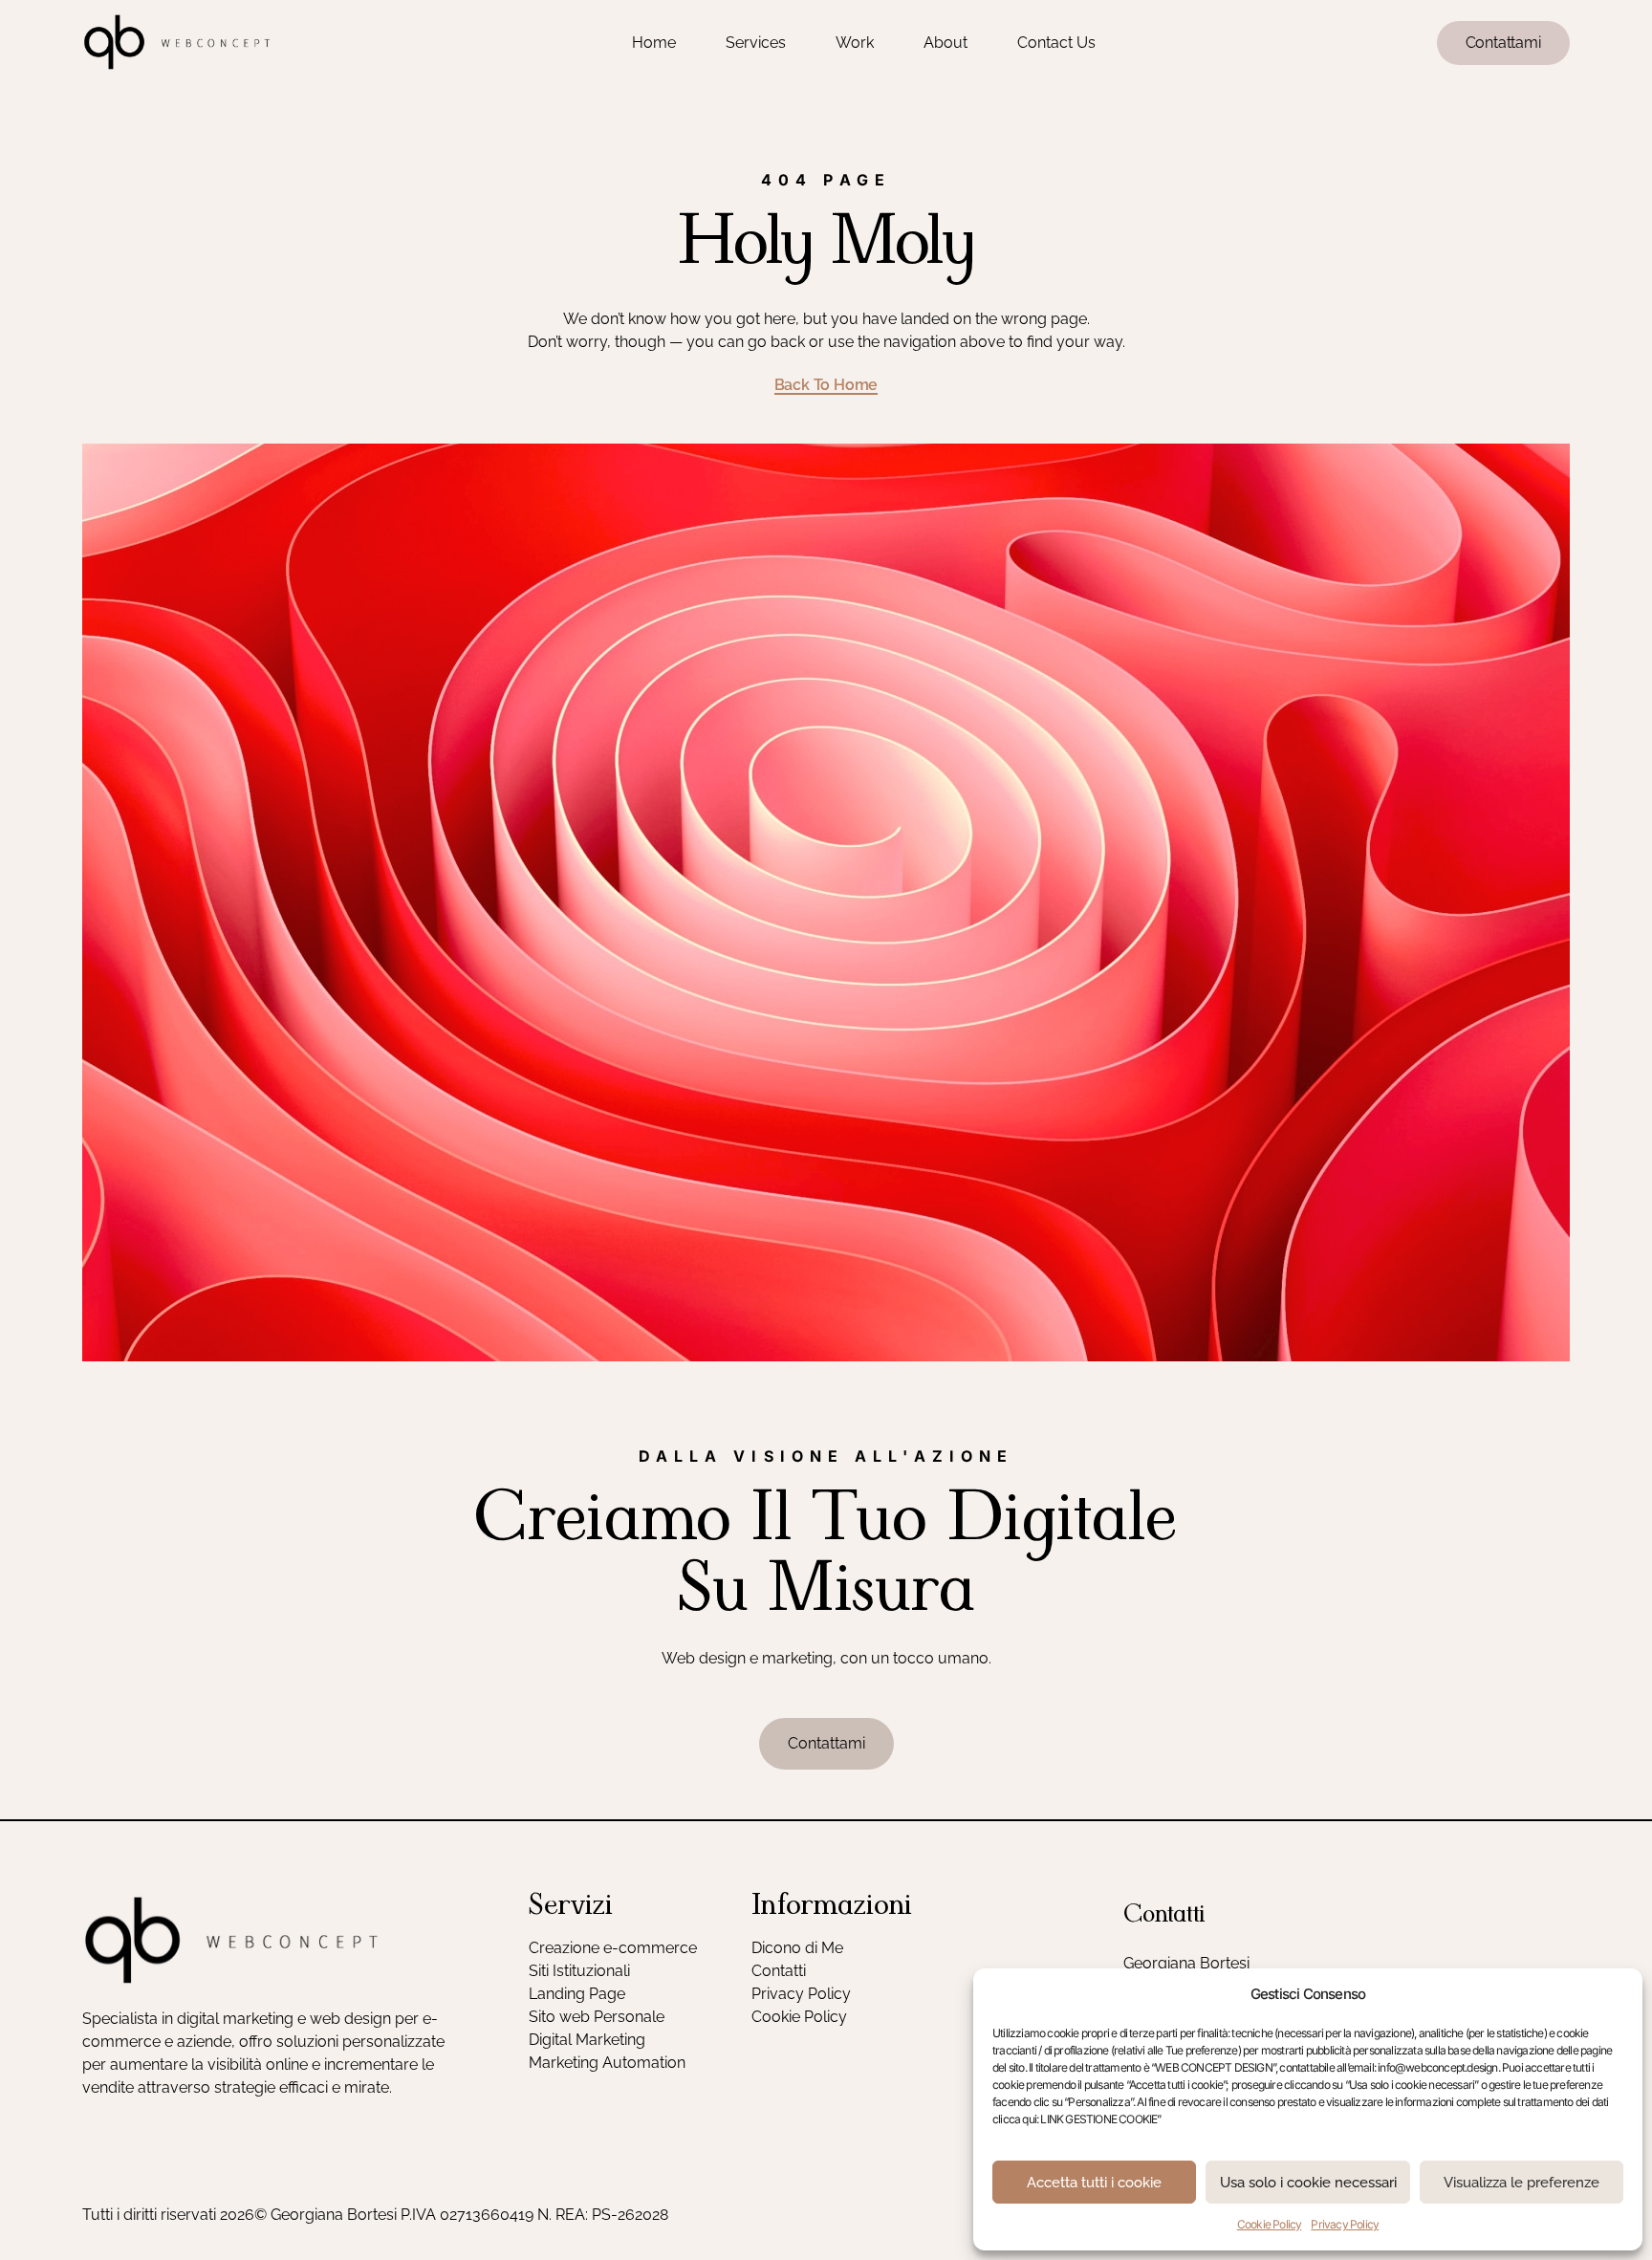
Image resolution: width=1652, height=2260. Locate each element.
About (946, 43)
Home (654, 43)
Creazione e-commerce (613, 1948)
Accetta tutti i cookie (1094, 2183)
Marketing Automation (607, 2063)
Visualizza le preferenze (1522, 2183)
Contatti (779, 1971)
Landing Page (577, 1994)
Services (756, 43)
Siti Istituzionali (579, 1971)
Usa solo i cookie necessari (1308, 2183)
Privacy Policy (1345, 2224)
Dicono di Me (797, 1948)
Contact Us (1056, 43)
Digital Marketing (587, 2040)
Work (855, 43)
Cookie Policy (1270, 2224)
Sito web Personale (597, 2017)
